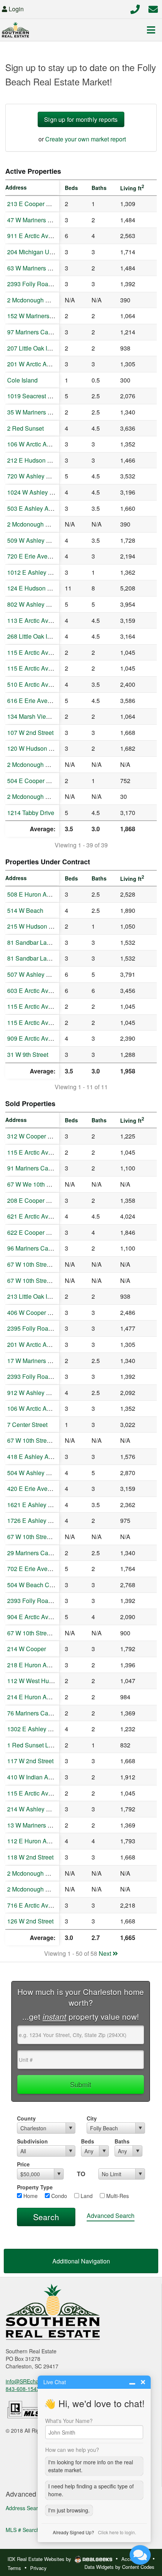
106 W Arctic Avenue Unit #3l (46, 444)
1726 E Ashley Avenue (38, 1520)
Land (86, 2196)
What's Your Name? (69, 2421)
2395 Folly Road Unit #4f (40, 1328)
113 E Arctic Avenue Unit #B (45, 620)
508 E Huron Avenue (35, 894)
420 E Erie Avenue (32, 1488)
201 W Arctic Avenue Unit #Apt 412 (54, 1344)
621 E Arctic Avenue (34, 1216)
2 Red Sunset (25, 428)
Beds (88, 2141)
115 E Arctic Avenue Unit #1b (47, 668)
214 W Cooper (27, 1649)
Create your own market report (86, 139)
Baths (122, 2141)
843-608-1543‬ (23, 2389)
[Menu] (151, 30)
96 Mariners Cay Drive (37, 1248)
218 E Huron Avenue (35, 1665)
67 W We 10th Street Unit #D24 (49, 1184)
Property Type (35, 2187)
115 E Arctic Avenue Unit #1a (47, 652)
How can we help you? (72, 2450)
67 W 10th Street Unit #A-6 (43, 1264)
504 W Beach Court (33, 1585)
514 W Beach (25, 910)
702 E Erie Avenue (32, 1569)
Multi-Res (117, 2196)
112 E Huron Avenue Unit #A (46, 1841)
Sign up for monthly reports (81, 119)
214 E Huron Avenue (35, 1697)
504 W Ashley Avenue (37, 1473)
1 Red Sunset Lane (33, 1745)
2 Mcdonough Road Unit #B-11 (49, 1889)
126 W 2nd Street (30, 1921)
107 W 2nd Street (30, 732)
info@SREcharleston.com (36, 2381)
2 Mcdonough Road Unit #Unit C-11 (55, 300)
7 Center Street (27, 1425)
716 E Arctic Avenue (34, 1905)
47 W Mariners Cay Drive (41, 220)
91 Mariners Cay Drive (37, 1168)
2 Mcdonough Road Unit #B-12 (49, 764)
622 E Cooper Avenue (37, 1232)
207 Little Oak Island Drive (42, 348)
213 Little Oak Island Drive (42, 1296)
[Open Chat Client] (140, 2555)
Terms (14, 2568)
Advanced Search (111, 2215)
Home (30, 2196)
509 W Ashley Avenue (37, 540)
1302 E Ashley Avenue (38, 1729)
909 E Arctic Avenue (34, 1038)
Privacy (38, 2568)
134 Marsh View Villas (37, 716)
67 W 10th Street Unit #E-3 (43, 1633)
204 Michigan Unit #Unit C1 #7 (48, 252)
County (26, 2118)
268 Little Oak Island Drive (42, 636)
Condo (58, 2196)
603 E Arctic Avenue (34, 990)
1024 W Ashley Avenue (39, 492)
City (92, 2118)
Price (23, 2164)
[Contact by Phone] (135, 8)
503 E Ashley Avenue (36, 508)
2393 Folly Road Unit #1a (41, 1376)
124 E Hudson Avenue (37, 588)
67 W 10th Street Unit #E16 (44, 1537)
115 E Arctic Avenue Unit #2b (47, 1152)
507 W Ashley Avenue (37, 974)
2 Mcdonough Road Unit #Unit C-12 (55, 524)
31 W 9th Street (28, 1054)
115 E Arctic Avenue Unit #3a (47, 1793)
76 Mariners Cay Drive (37, 1713)
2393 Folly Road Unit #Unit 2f (47, 284)
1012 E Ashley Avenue (38, 572)
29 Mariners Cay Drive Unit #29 (49, 1553)
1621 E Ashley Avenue (38, 1505)
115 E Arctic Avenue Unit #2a (47, 1006)
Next (106, 1953)
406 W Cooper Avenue (38, 1312)
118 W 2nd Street (30, 1857)
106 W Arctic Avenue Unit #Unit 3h (53, 1408)
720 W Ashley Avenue (37, 476)
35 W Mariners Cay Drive (41, 412)
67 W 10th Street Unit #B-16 (44, 1280)
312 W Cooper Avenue (38, 1136)
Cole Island (22, 380)
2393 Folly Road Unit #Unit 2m (48, 1601)
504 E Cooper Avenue (37, 781)
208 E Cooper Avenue (37, 1200)
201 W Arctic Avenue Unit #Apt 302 (54, 364)
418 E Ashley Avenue (36, 1456)
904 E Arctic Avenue (34, 1617)
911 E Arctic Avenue (34, 236)
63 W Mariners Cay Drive (41, 268)
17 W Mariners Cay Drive (41, 1361)
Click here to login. (117, 2532)
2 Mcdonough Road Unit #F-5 (47, 1873)
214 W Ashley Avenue (37, 1809)
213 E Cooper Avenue (37, 204)
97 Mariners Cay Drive (37, 332)
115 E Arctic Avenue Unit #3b (47, 1022)
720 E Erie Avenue (32, 556)
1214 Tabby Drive (31, 813)
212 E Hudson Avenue (37, 460)
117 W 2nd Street (30, 1761)
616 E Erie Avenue (32, 701)
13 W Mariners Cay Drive (41, 1825)
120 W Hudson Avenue (38, 748)
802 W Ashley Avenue (37, 604)
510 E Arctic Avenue (34, 684)
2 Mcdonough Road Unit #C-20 (49, 796)
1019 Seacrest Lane (34, 396)
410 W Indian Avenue (36, 1777)
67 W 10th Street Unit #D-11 (45, 1440)
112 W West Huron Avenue (44, 1681)
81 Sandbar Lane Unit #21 (42, 958)
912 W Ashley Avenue (37, 1393)
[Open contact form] (153, 8)
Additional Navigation (81, 2261)
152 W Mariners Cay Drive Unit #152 (56, 316)
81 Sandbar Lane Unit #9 (41, 942)
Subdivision (32, 2141)
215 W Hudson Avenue (38, 926)
